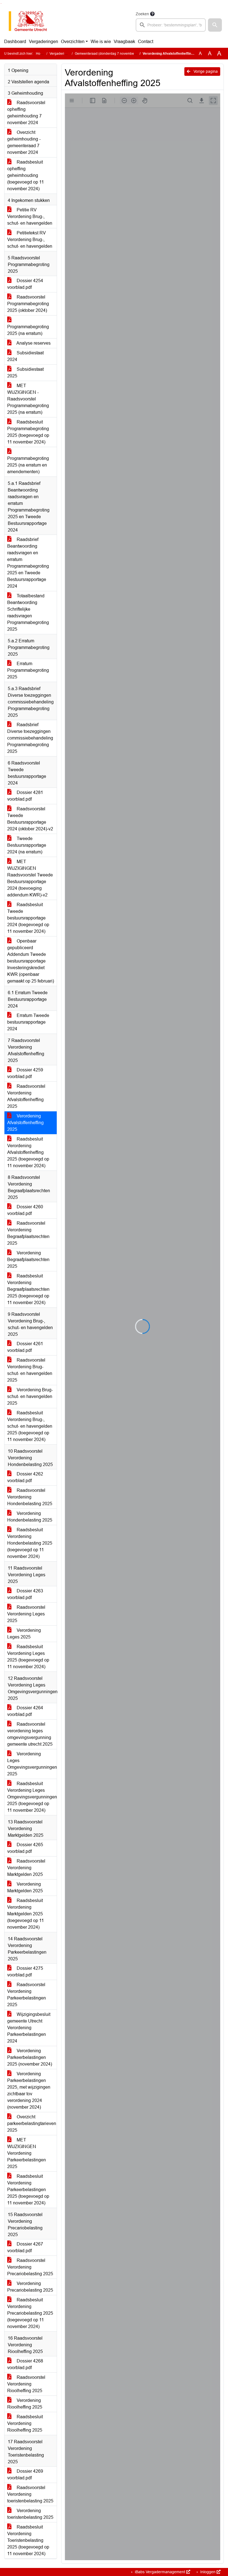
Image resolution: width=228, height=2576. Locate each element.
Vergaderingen (44, 42)
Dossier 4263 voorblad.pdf (25, 1594)
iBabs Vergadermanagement (160, 2572)
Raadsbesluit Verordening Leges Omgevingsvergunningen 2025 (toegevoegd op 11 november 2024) (32, 1797)
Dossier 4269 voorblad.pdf (25, 2474)
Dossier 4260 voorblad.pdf (25, 1210)
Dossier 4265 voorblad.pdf (25, 1848)
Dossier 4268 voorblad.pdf (25, 2364)
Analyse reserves (33, 343)
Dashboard (15, 42)
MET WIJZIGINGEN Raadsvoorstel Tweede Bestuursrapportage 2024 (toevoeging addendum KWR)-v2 (30, 878)
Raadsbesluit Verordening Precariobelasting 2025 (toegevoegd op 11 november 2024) (30, 2313)
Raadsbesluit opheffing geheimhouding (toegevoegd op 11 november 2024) (26, 175)
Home (40, 54)
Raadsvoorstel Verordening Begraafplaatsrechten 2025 (28, 1233)
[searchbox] (171, 25)
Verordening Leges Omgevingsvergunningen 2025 (32, 1764)
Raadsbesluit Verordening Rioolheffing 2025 (25, 2423)
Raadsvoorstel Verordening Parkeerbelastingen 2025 (27, 1995)
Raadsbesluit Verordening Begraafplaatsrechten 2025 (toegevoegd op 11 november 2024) (28, 1289)
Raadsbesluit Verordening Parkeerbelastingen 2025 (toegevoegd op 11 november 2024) (28, 2190)
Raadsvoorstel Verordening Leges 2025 (26, 1614)
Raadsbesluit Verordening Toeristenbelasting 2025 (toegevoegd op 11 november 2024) (28, 2540)
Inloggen (208, 2572)
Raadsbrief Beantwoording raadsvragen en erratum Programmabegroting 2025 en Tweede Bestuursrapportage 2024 (28, 563)
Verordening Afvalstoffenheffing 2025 (25, 1123)
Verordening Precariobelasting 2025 (30, 2287)
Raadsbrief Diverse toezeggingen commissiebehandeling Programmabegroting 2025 (30, 738)
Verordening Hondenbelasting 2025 (30, 1517)
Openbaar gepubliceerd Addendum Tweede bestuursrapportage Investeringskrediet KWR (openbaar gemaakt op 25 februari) (31, 961)
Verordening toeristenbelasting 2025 (30, 2514)
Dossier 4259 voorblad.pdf (25, 1073)
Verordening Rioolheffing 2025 (25, 2404)
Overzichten (73, 42)
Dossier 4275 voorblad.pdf (25, 1972)
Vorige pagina (205, 71)
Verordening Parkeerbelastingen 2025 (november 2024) (30, 2057)
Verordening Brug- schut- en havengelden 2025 (30, 1396)
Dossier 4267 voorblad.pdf (25, 2247)
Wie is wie (101, 42)
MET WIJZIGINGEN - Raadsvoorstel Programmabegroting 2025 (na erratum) (28, 399)
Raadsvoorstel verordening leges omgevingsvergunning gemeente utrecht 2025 (30, 1734)
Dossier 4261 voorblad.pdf (25, 1347)
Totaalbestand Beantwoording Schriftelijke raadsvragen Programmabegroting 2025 (28, 612)
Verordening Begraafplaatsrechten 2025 (28, 1260)
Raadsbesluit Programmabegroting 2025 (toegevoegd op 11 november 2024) (28, 432)
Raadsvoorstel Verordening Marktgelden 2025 (26, 1868)
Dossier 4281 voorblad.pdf (25, 796)
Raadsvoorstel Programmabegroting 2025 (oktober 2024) (28, 304)
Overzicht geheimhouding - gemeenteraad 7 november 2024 (24, 142)
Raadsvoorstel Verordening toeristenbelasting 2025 (30, 2494)
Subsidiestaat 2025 (25, 373)
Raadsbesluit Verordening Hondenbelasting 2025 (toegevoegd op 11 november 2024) (30, 1543)
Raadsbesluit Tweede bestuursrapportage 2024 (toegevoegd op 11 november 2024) (28, 918)
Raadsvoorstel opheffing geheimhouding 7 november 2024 (26, 113)
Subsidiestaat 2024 (25, 356)
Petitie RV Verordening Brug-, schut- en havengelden (30, 216)
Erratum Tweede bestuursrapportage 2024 (28, 1022)
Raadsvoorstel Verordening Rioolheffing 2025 (26, 2384)
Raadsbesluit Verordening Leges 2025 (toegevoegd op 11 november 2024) (28, 1657)
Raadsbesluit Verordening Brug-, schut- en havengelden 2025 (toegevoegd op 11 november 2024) (30, 1426)
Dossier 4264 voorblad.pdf (25, 1711)
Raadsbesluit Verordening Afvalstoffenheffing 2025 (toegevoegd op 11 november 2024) (28, 1152)
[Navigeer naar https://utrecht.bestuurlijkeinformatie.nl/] (31, 21)
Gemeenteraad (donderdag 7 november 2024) (110, 54)
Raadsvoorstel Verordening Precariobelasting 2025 (30, 2267)
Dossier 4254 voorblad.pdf (25, 284)
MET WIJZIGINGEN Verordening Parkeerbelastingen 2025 (27, 2153)
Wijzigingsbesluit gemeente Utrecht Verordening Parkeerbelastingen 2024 (29, 2028)
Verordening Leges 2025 (24, 1634)
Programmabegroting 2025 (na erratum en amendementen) (28, 465)
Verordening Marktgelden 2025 (25, 1887)
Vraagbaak (124, 42)
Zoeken (142, 14)
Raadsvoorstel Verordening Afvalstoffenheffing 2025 (26, 1096)
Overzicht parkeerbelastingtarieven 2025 (32, 2123)
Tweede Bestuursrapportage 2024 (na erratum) (27, 845)
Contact (146, 42)
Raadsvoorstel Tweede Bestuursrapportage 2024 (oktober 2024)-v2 (30, 819)
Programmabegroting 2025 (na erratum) (28, 330)
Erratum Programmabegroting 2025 (28, 670)
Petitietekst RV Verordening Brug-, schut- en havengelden (30, 240)
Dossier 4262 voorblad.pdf (25, 1477)
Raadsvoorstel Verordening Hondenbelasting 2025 (30, 1497)
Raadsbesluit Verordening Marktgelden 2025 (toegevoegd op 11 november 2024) (26, 1914)
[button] (215, 25)
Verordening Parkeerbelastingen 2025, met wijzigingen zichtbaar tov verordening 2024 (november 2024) (29, 2090)
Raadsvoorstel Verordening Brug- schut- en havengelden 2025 (30, 1370)
